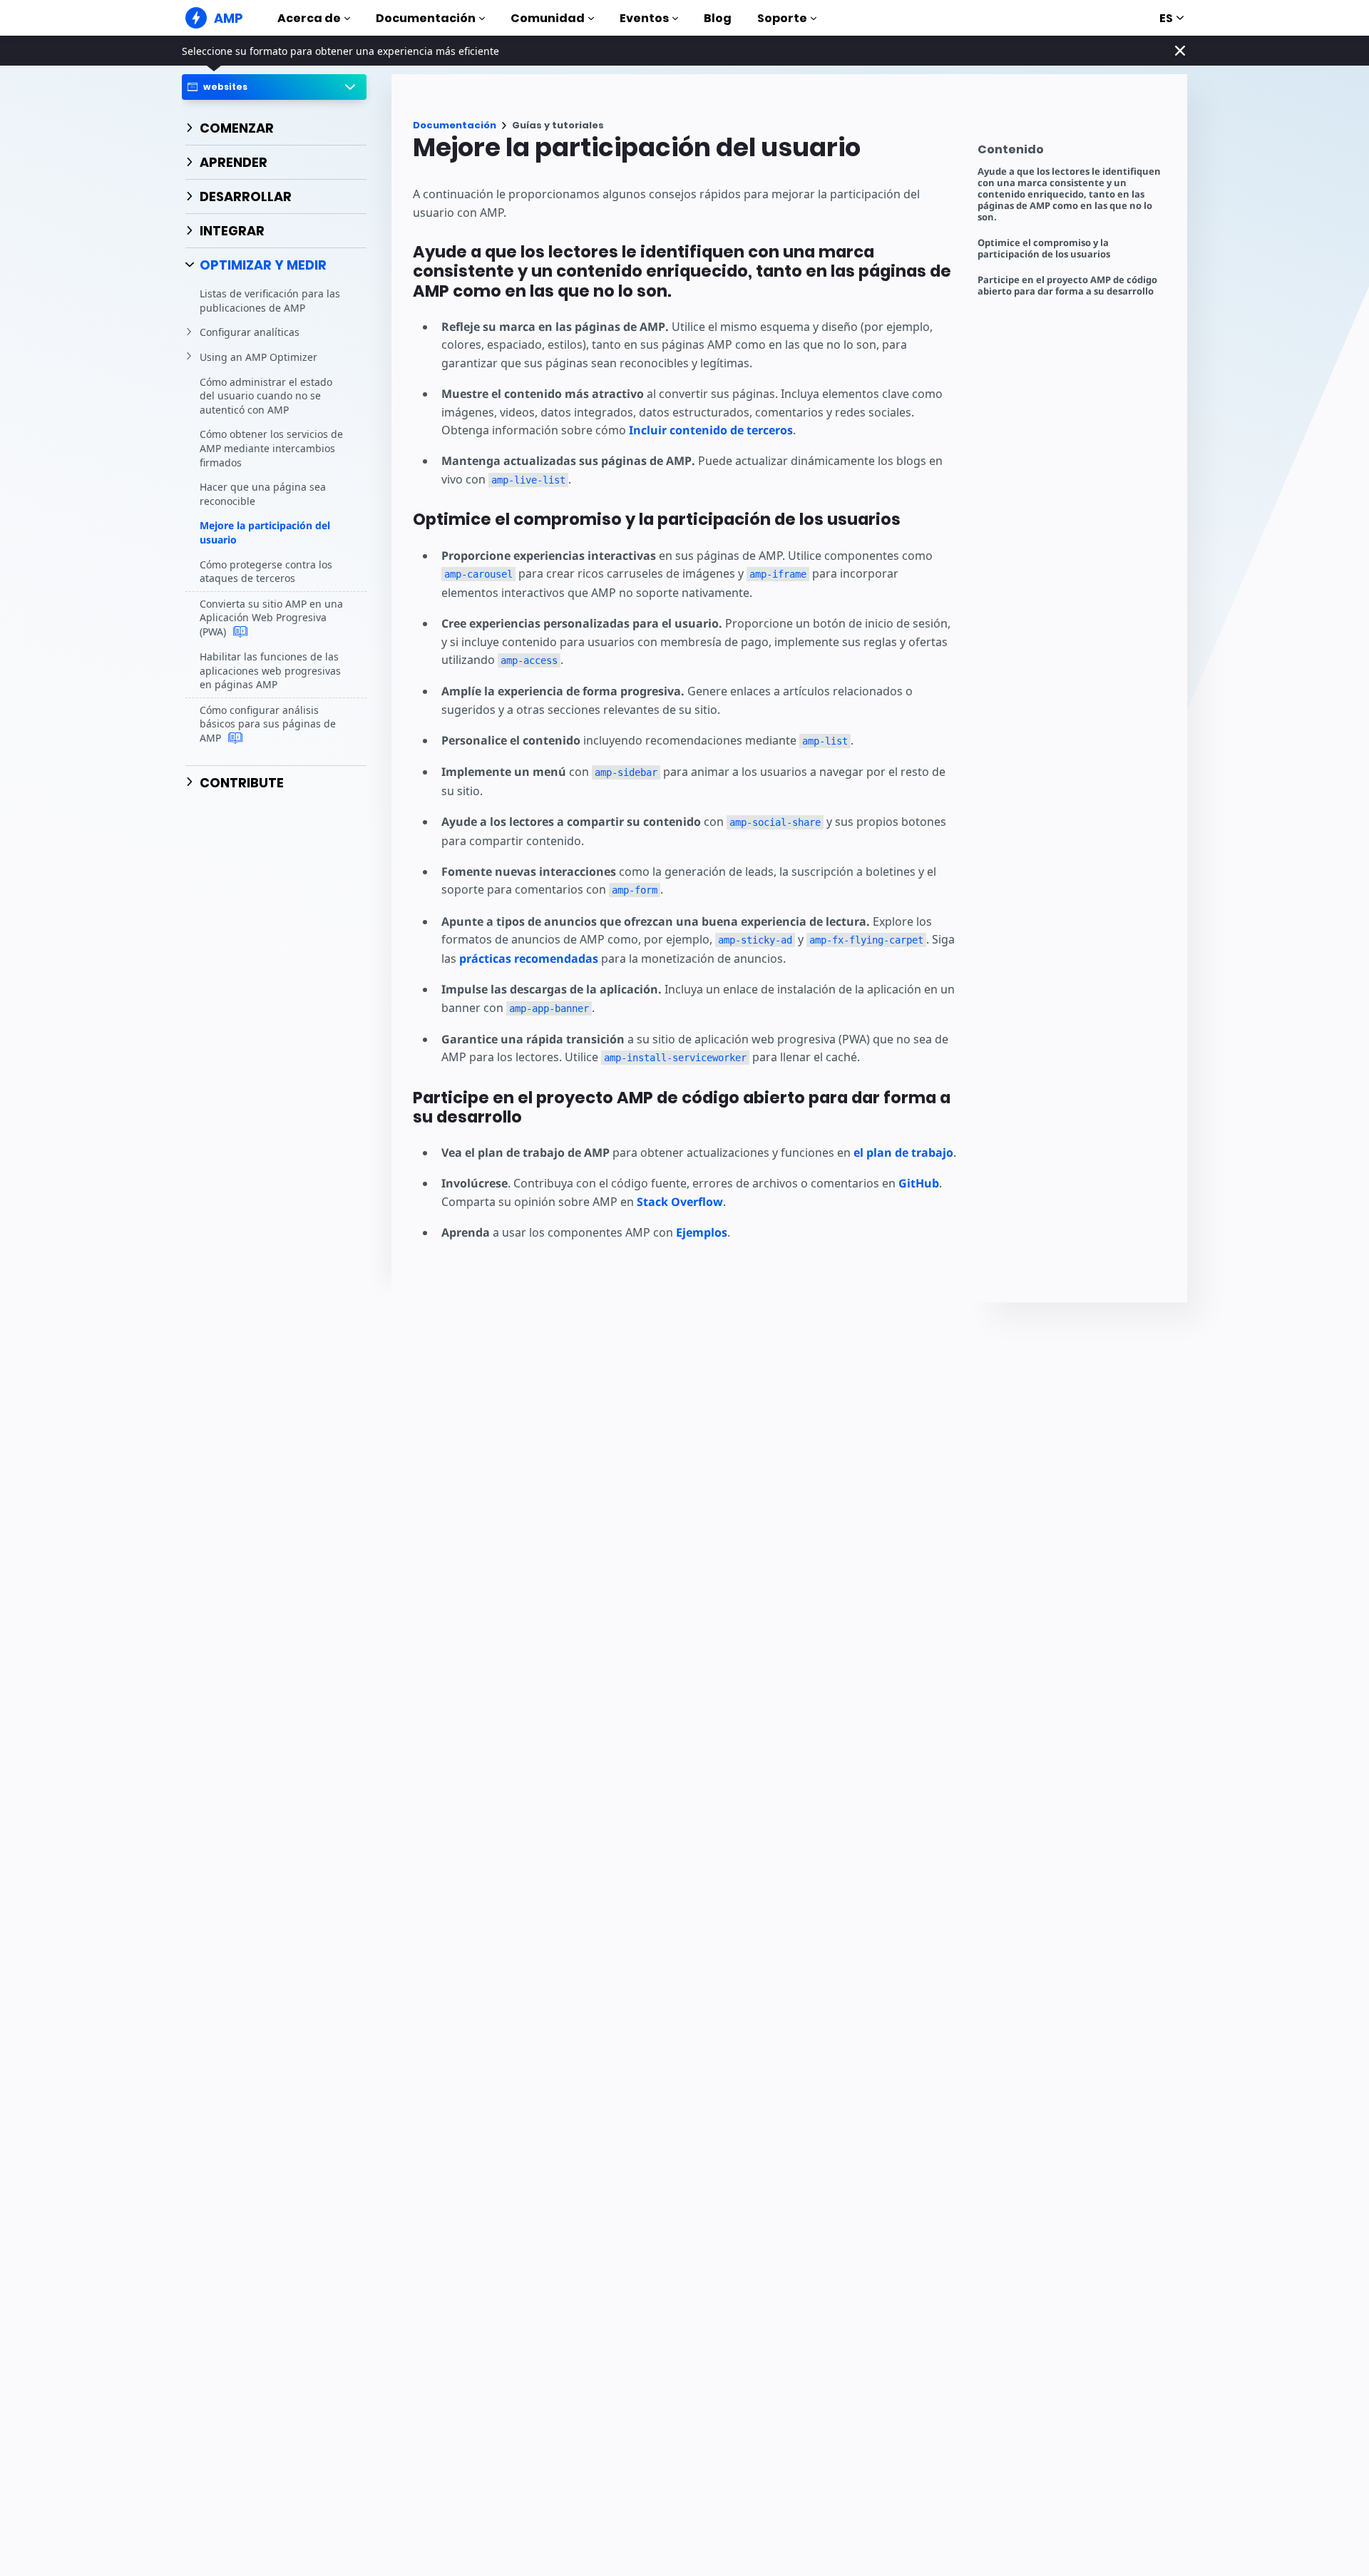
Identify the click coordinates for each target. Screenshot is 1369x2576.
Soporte (782, 18)
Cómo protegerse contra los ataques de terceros (266, 572)
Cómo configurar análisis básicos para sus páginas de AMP (268, 724)
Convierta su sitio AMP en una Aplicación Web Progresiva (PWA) (271, 618)
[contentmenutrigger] (1075, 153)
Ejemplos (702, 1232)
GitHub (919, 1183)
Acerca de (309, 18)
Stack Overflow (680, 1202)
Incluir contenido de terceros (711, 430)
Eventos (644, 18)
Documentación (426, 18)
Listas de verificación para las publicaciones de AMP (270, 301)
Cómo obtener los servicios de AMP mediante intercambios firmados (271, 449)
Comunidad (548, 18)
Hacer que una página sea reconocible (263, 495)
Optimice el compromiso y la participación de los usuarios (1044, 249)
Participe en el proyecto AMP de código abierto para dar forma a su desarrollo (1067, 286)
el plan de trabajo (903, 1152)
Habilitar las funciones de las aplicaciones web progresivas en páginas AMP (270, 670)
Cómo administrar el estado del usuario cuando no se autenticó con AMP (266, 396)
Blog (718, 18)
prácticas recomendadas (529, 959)
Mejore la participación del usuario (265, 533)
